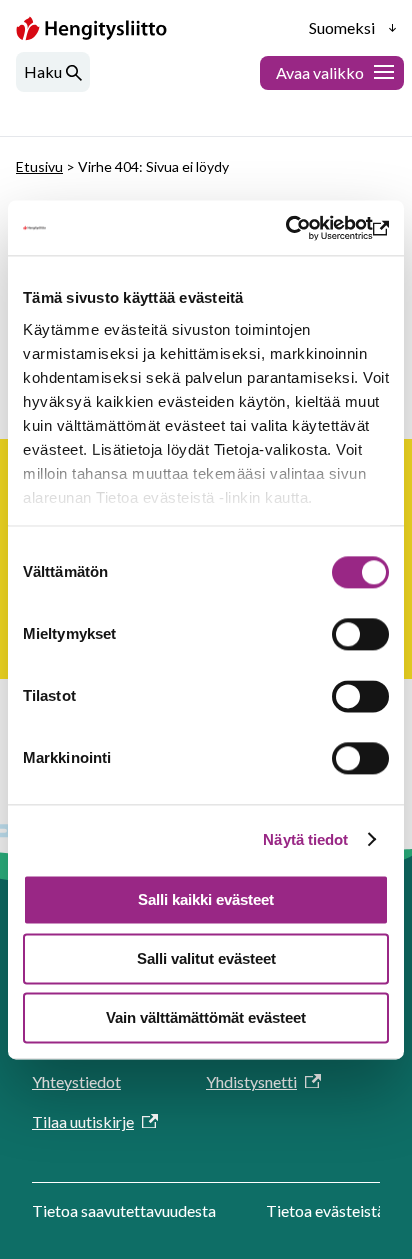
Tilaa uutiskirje (83, 1121)
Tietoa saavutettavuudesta (124, 1210)
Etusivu (39, 166)
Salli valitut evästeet (206, 958)
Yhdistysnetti (251, 1081)
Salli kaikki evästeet (206, 899)
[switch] (360, 634)
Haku (43, 71)
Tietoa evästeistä (325, 1210)
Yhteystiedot (76, 1081)
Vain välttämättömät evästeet (206, 1017)
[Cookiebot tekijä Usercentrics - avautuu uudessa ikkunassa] (301, 228)
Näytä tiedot (305, 839)
